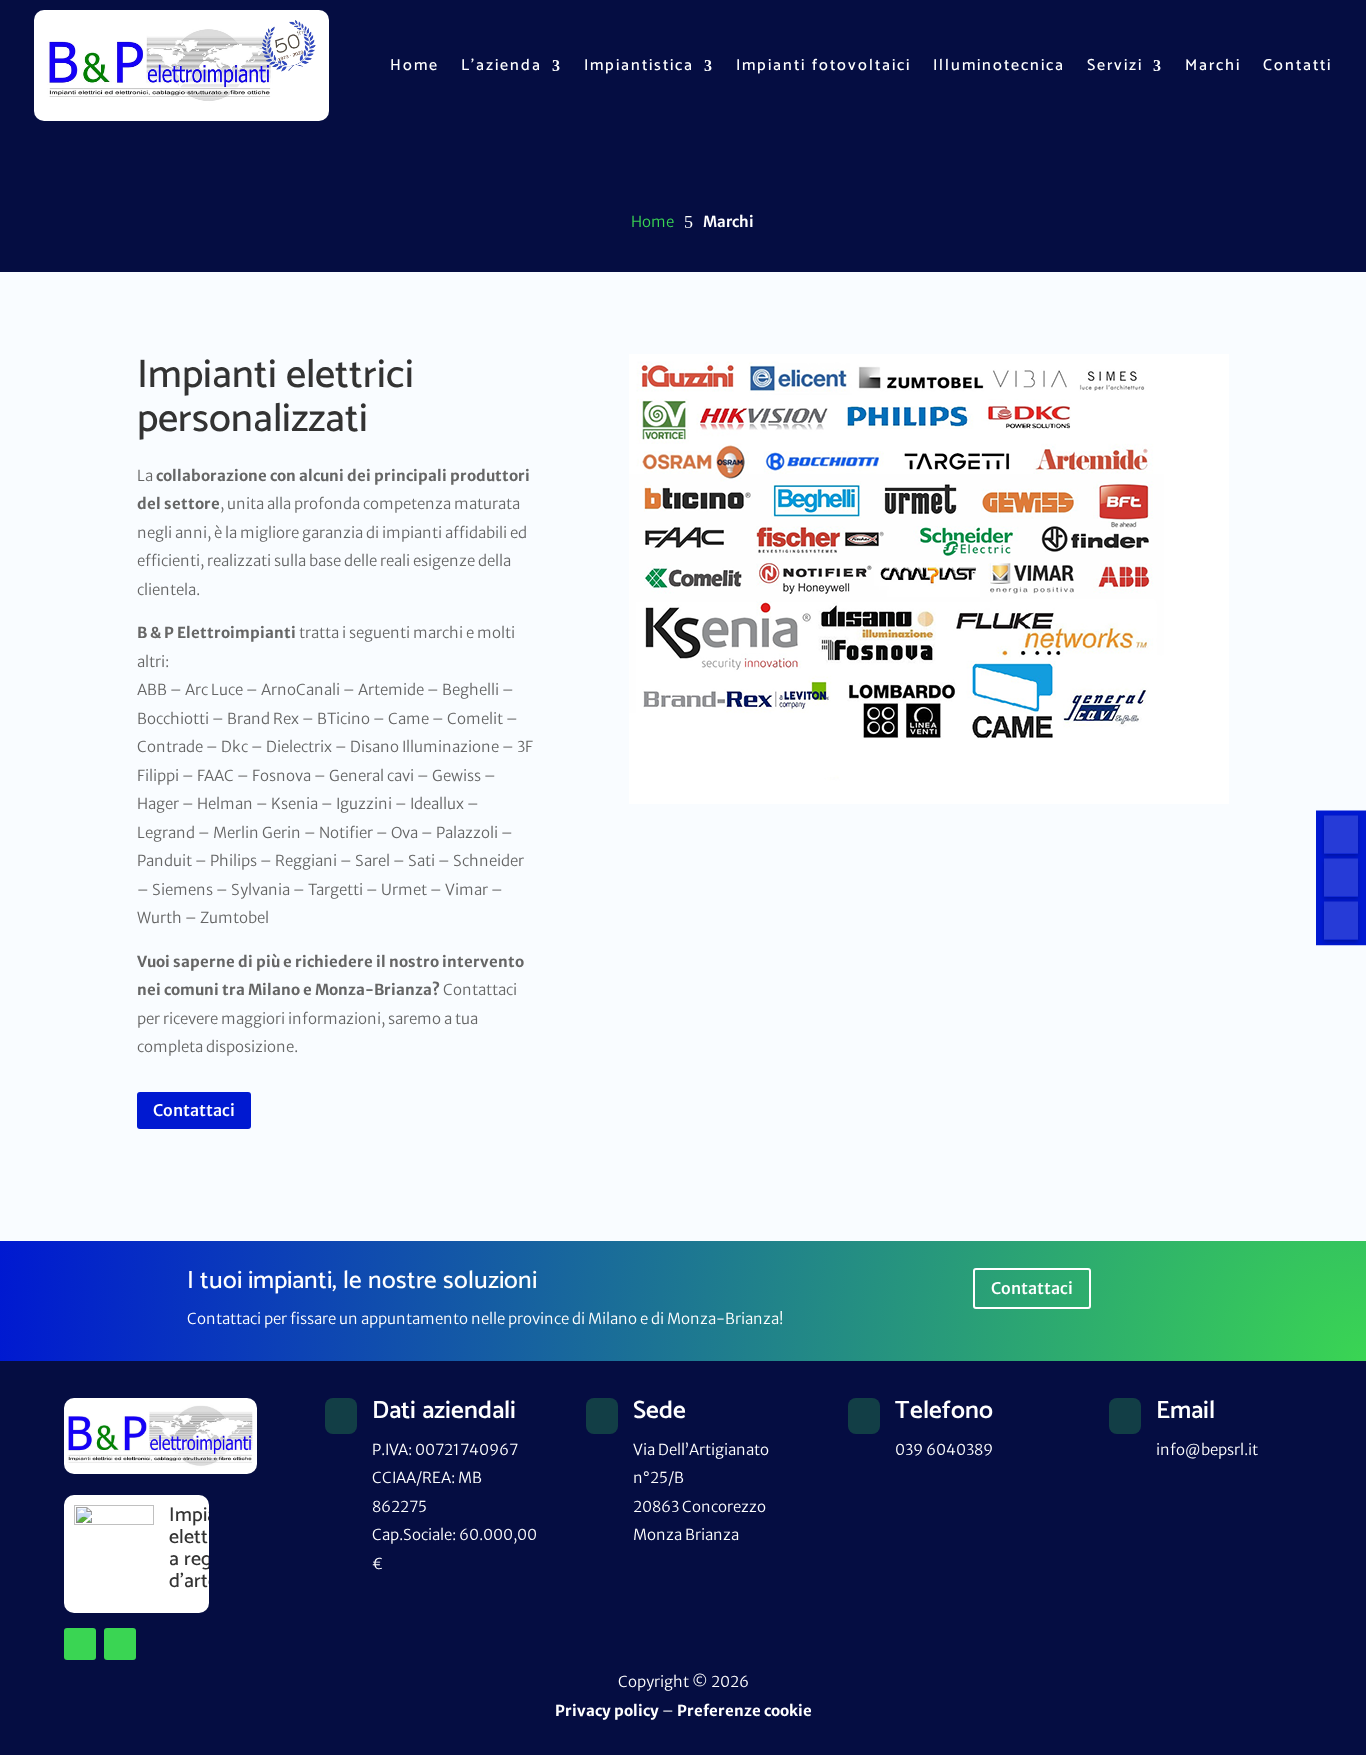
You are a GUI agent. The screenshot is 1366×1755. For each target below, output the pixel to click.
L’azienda (501, 65)
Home (414, 65)
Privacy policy (607, 1710)
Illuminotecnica (999, 65)
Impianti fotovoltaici (823, 65)
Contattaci (194, 1110)
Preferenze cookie (744, 1710)
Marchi (1213, 65)
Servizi (1115, 65)
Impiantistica (639, 65)
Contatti (1297, 65)
